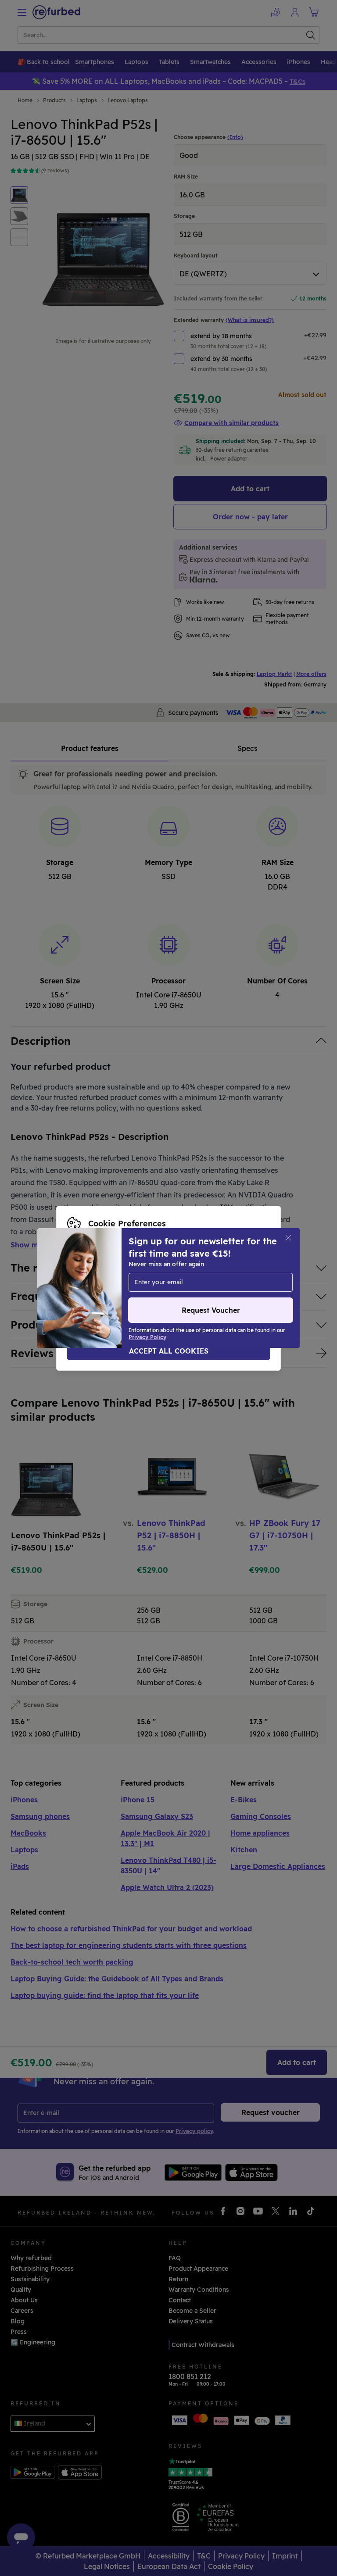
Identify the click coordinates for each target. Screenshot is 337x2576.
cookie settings (91, 1279)
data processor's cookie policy (180, 1288)
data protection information (222, 1279)
